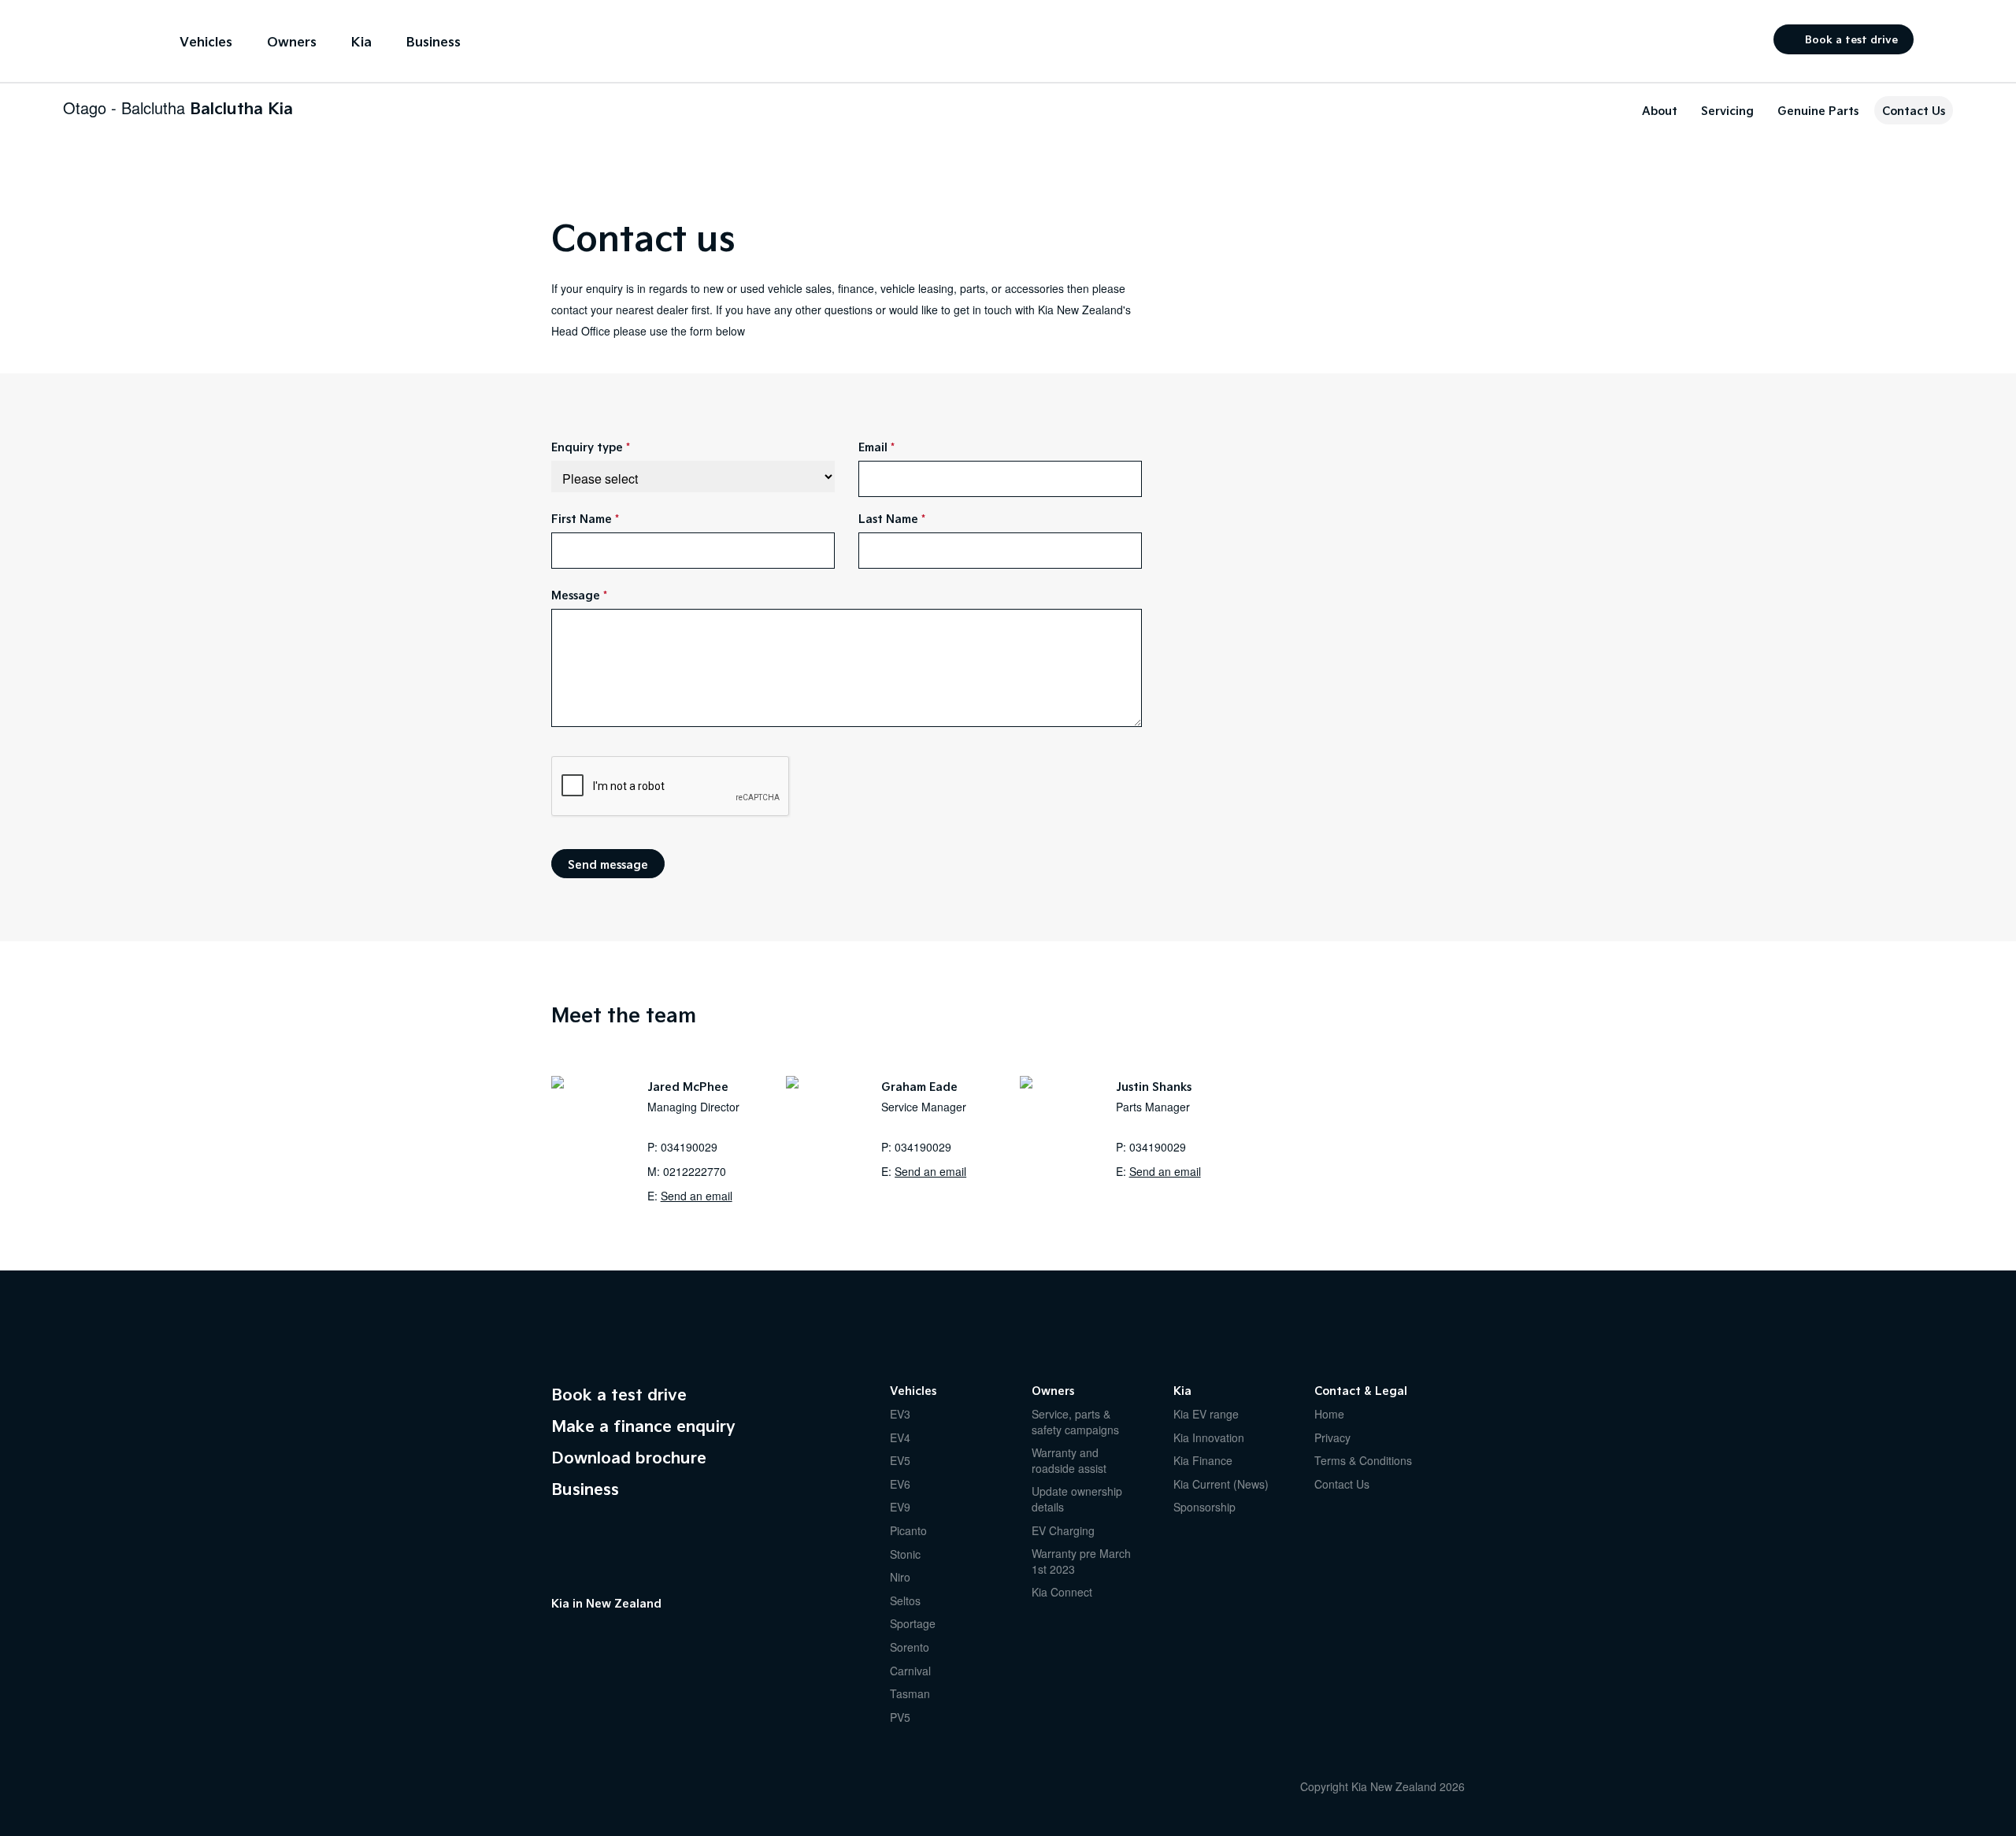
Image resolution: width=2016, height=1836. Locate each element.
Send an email (697, 1196)
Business (434, 41)
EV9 (900, 1507)
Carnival (910, 1671)
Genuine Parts (1818, 110)
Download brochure (629, 1457)
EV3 (900, 1414)
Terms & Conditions (1363, 1460)
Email (873, 447)
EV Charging (1063, 1530)
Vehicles (206, 41)
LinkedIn (654, 1639)
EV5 (900, 1460)
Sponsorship (1204, 1507)
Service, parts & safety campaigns (1075, 1422)
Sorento (910, 1647)
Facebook (559, 1639)
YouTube (591, 1639)
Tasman (910, 1693)
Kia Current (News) (1221, 1484)
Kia (102, 40)
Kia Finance (1203, 1460)
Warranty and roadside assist (1069, 1460)
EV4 (900, 1437)
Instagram (622, 1639)
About (1660, 110)
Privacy (1332, 1437)
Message (576, 595)
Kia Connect (1062, 1592)
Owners (292, 41)
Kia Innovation (1209, 1437)
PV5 (900, 1717)
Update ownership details (1077, 1499)
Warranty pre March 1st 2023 (1081, 1561)
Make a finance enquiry (643, 1426)
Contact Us (1914, 110)
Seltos (905, 1600)
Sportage (913, 1623)
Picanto (908, 1530)
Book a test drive (1851, 39)
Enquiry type (587, 447)
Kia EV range (1206, 1414)
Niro (900, 1577)
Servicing (1727, 110)
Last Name (888, 518)
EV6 (900, 1484)
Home (1329, 1414)
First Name (582, 518)
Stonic (905, 1554)
